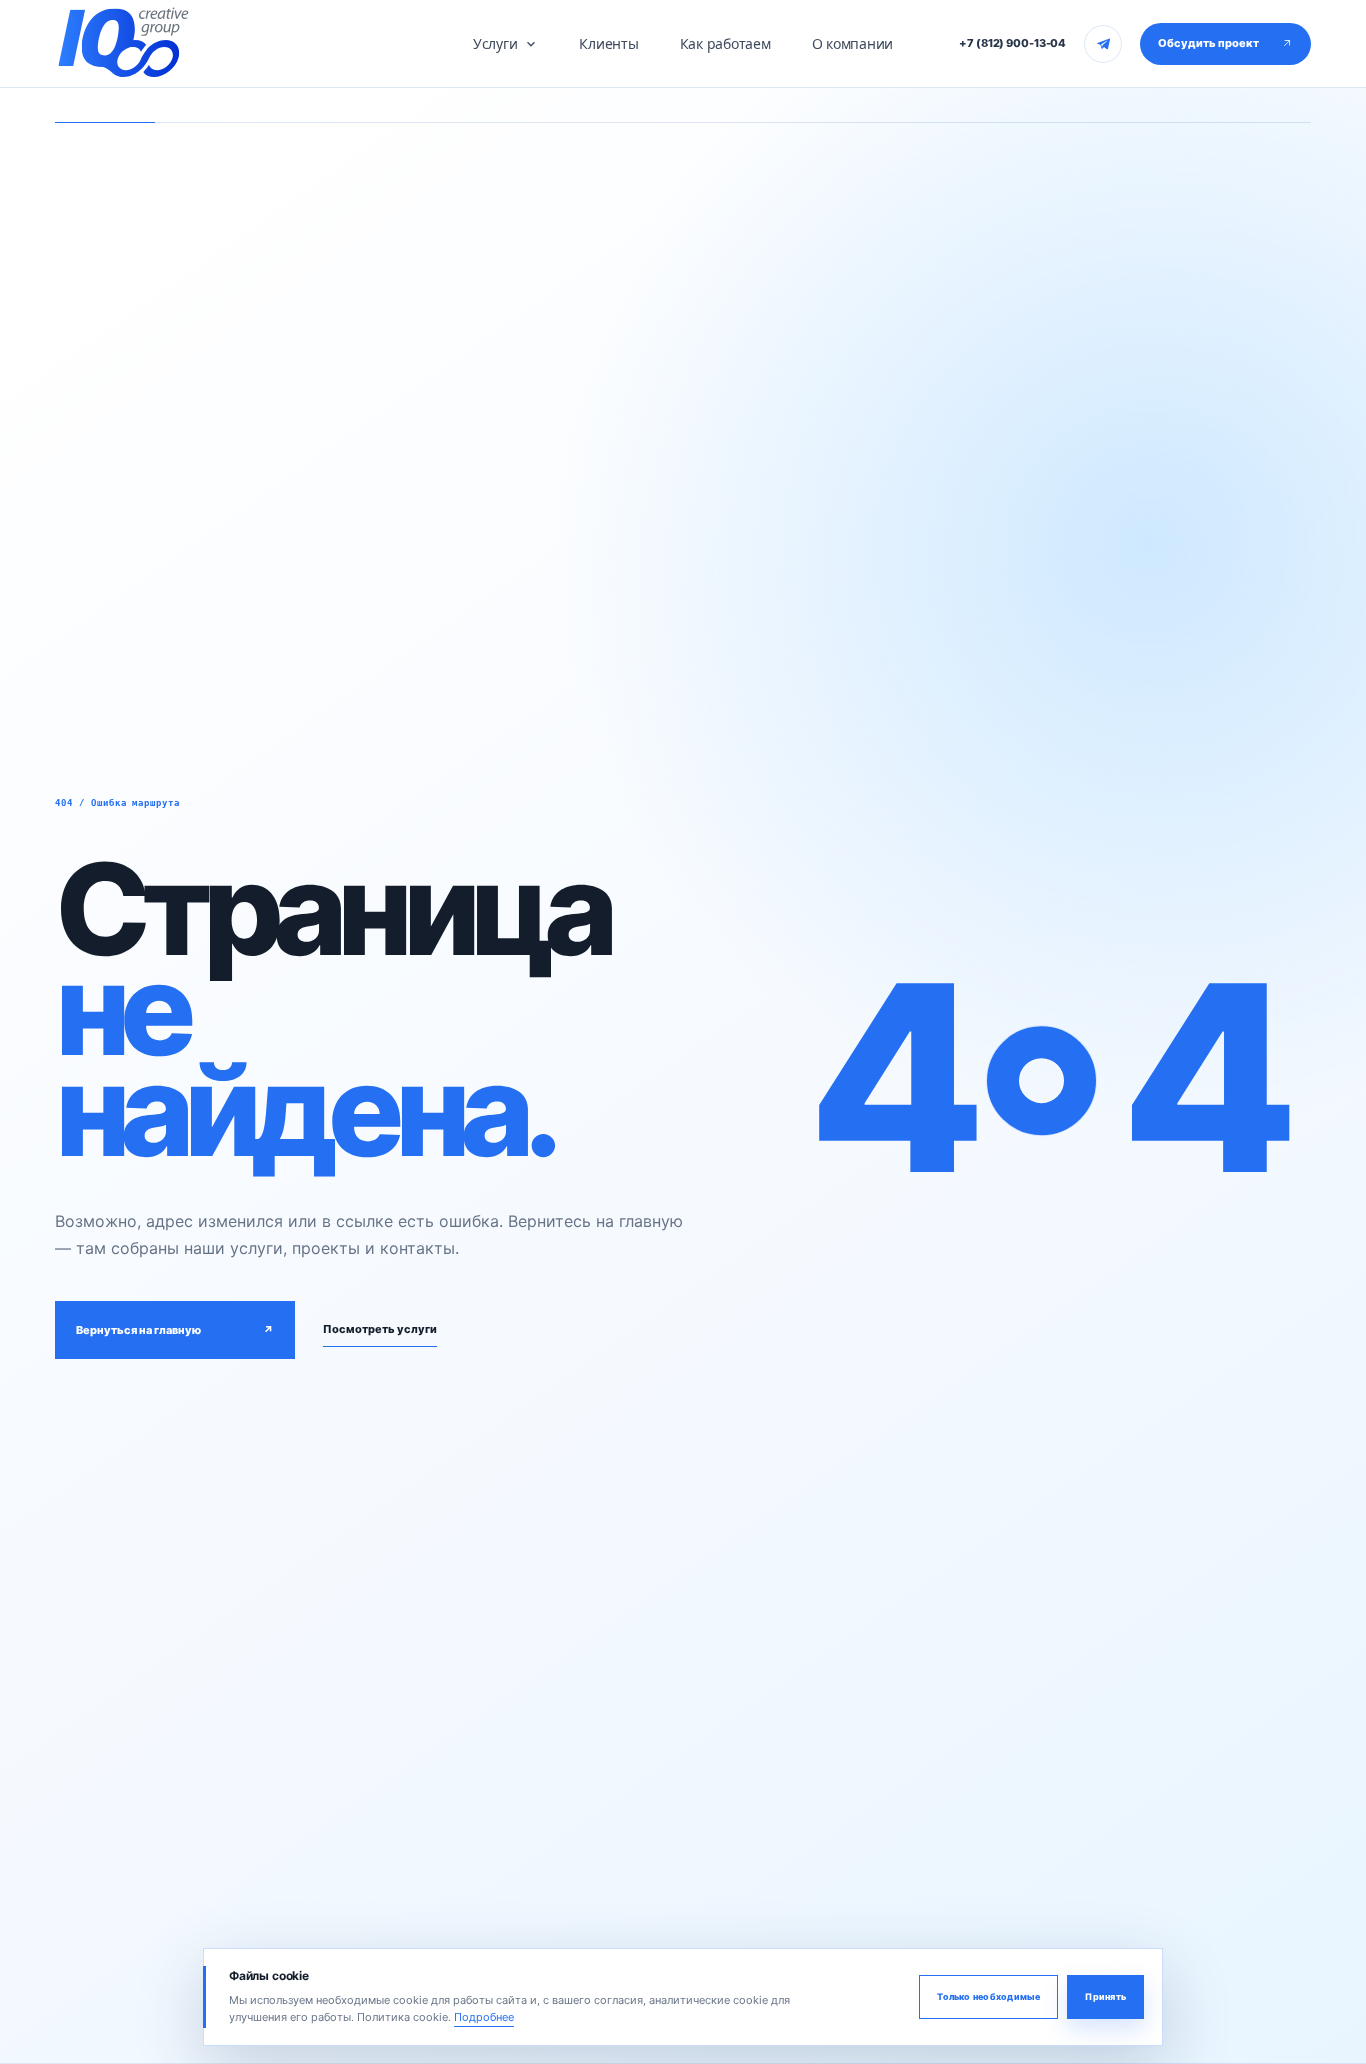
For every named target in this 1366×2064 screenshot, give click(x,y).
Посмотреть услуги (380, 1329)
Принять (1105, 1996)
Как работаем (725, 43)
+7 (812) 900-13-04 (1012, 43)
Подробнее (484, 2017)
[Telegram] (1103, 44)
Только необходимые (988, 1996)
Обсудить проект (1208, 43)
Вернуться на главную (175, 1330)
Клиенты (608, 43)
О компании (852, 43)
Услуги (495, 43)
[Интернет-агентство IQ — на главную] (123, 42)
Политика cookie (402, 2017)
